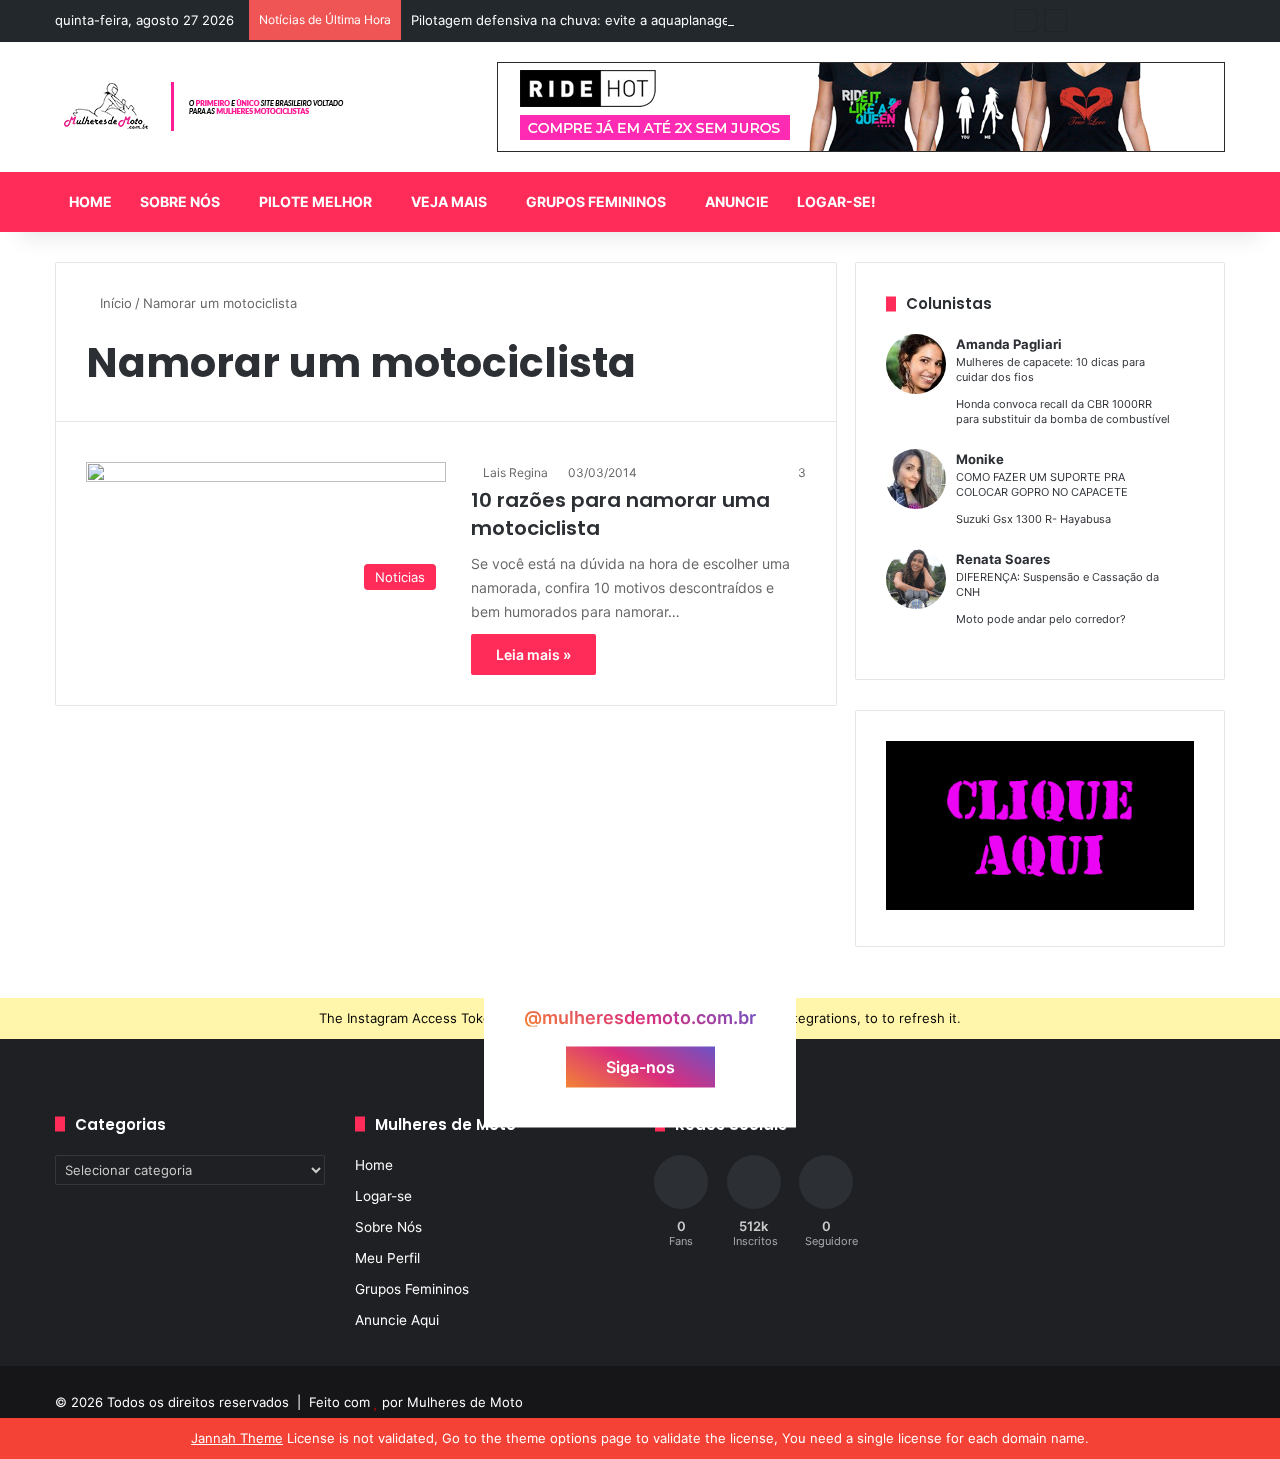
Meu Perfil (387, 1258)
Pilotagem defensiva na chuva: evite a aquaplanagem (576, 20)
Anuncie (737, 201)
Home (90, 201)
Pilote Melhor (315, 201)
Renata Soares (1003, 559)
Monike (980, 459)
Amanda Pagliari (1009, 344)
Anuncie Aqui (397, 1320)
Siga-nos (640, 1067)
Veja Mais (449, 201)
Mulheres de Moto (465, 1402)
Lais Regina (515, 472)
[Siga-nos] (640, 979)
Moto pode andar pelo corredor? (1041, 619)
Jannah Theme (237, 1438)
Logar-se (383, 1196)
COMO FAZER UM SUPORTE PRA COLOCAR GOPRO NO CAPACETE (1042, 484)
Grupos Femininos (596, 201)
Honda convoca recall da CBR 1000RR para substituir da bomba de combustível (1063, 411)
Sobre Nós (180, 201)
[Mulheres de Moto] (205, 106)
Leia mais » (533, 654)
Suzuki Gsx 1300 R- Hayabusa (1033, 519)
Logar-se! (836, 201)
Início (114, 303)
